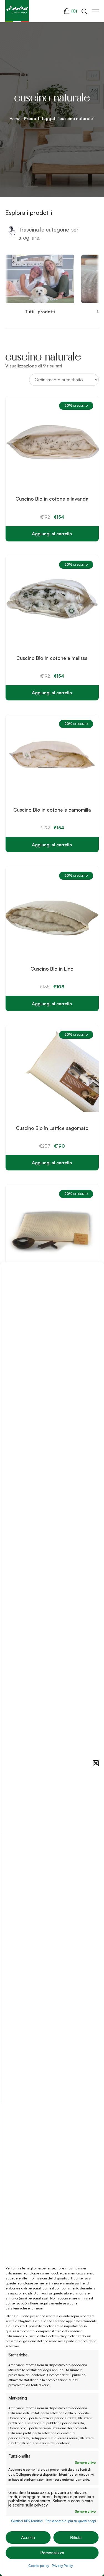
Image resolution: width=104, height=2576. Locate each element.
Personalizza (52, 2553)
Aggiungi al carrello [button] (52, 534)
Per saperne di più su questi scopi (71, 2521)
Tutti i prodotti (40, 312)
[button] (96, 1763)
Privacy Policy (62, 2566)
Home (15, 119)
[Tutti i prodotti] (40, 302)
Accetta (28, 2538)
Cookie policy (39, 2566)
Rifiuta (76, 2538)
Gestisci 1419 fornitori (27, 2521)
